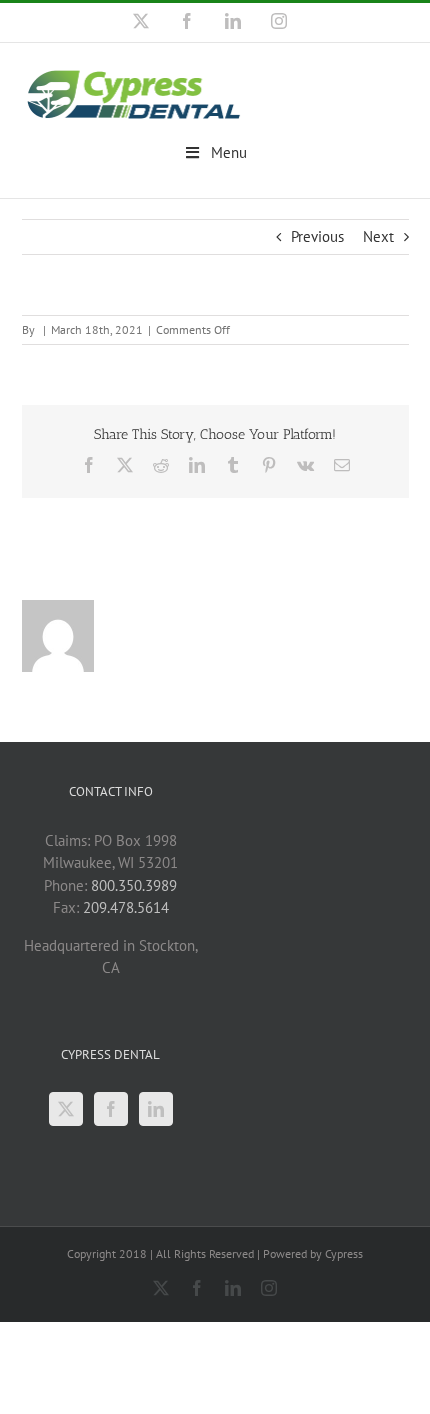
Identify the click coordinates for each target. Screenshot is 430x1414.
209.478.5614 (126, 907)
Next (378, 236)
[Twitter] (66, 1109)
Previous (317, 236)
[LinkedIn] (156, 1109)
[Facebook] (111, 1109)
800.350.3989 (134, 885)
